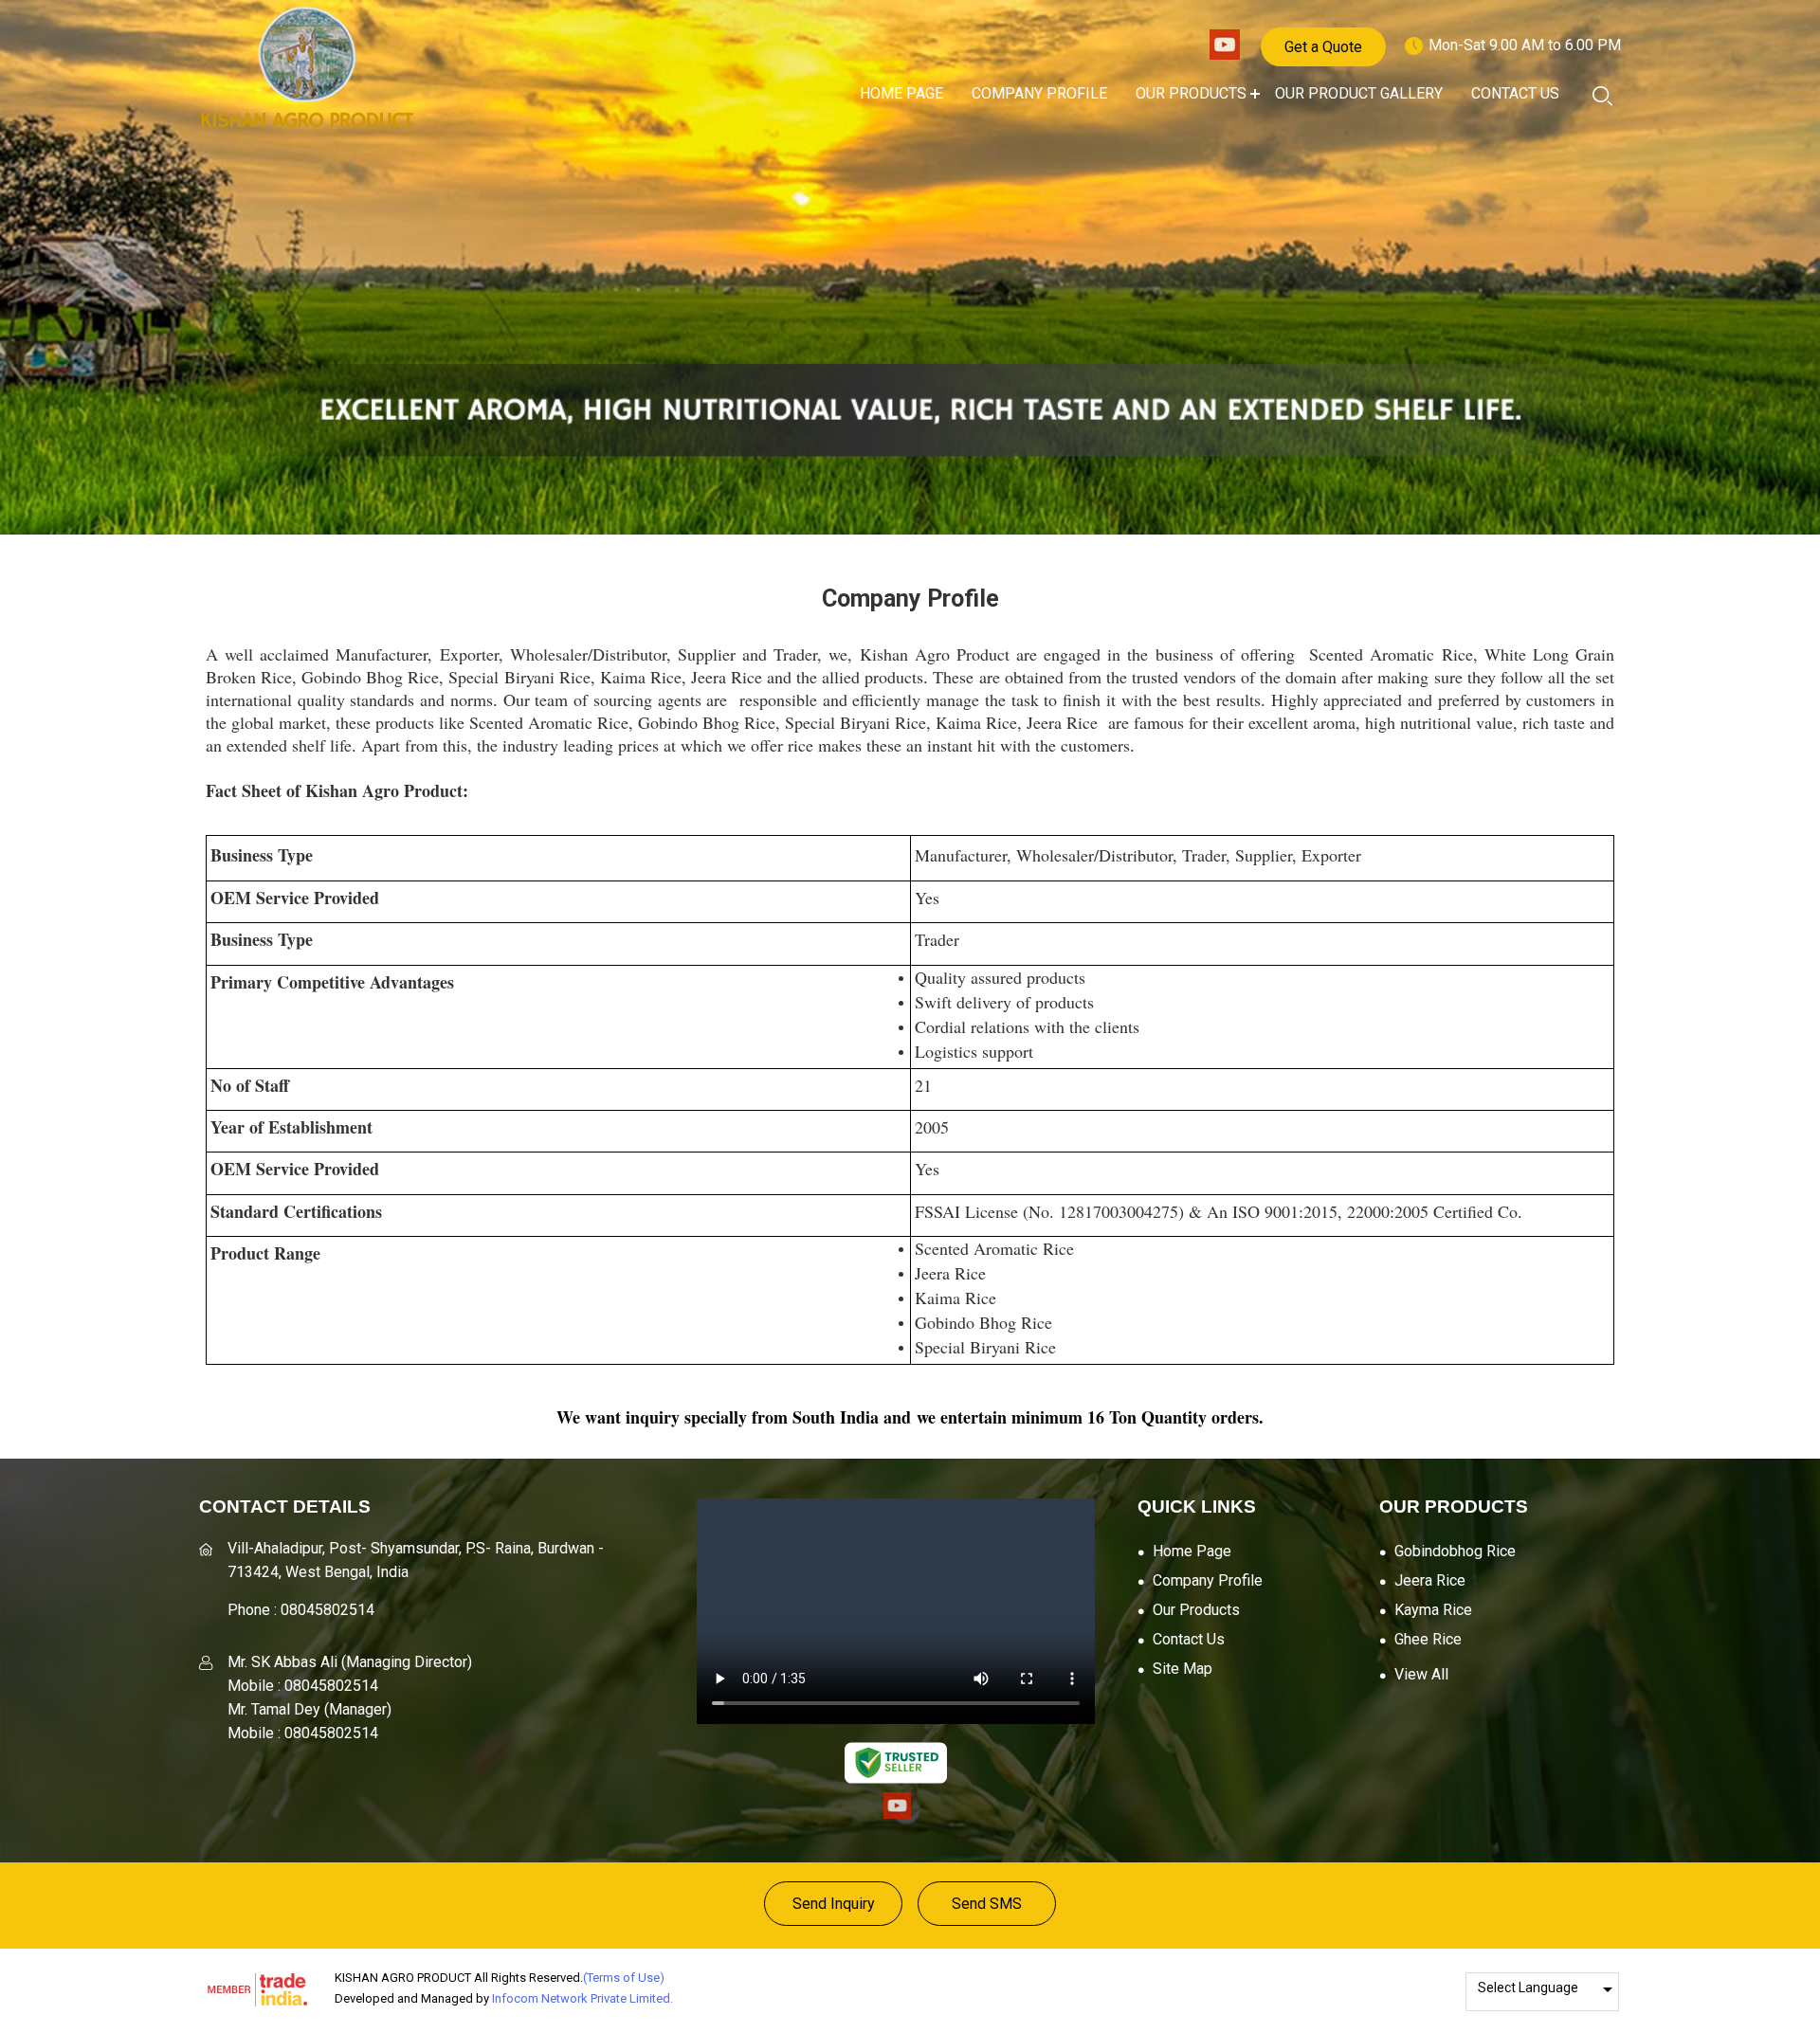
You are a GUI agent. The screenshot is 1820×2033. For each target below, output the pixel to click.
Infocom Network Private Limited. (582, 1998)
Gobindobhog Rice (1455, 1551)
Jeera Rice (1430, 1580)
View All (1421, 1674)
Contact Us (1515, 93)
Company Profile (1039, 93)
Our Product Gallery (1359, 93)
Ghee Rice (1428, 1639)
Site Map (1183, 1669)
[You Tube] (1225, 54)
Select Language (1528, 1988)
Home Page (901, 93)
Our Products (1191, 93)
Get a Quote (1323, 47)
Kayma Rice (1433, 1610)
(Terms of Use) (624, 1978)
